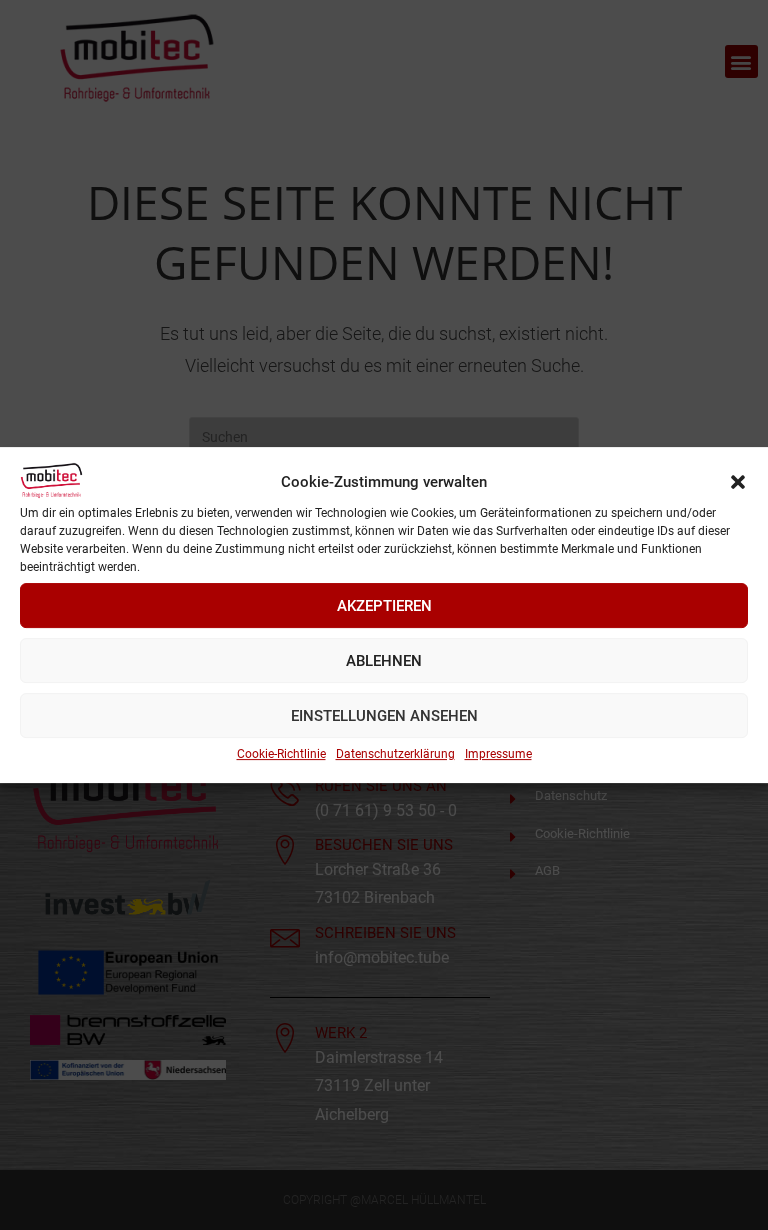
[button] (738, 482)
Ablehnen (384, 661)
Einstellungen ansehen (384, 716)
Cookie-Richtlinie (281, 754)
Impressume (498, 754)
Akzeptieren (384, 606)
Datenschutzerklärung (395, 754)
